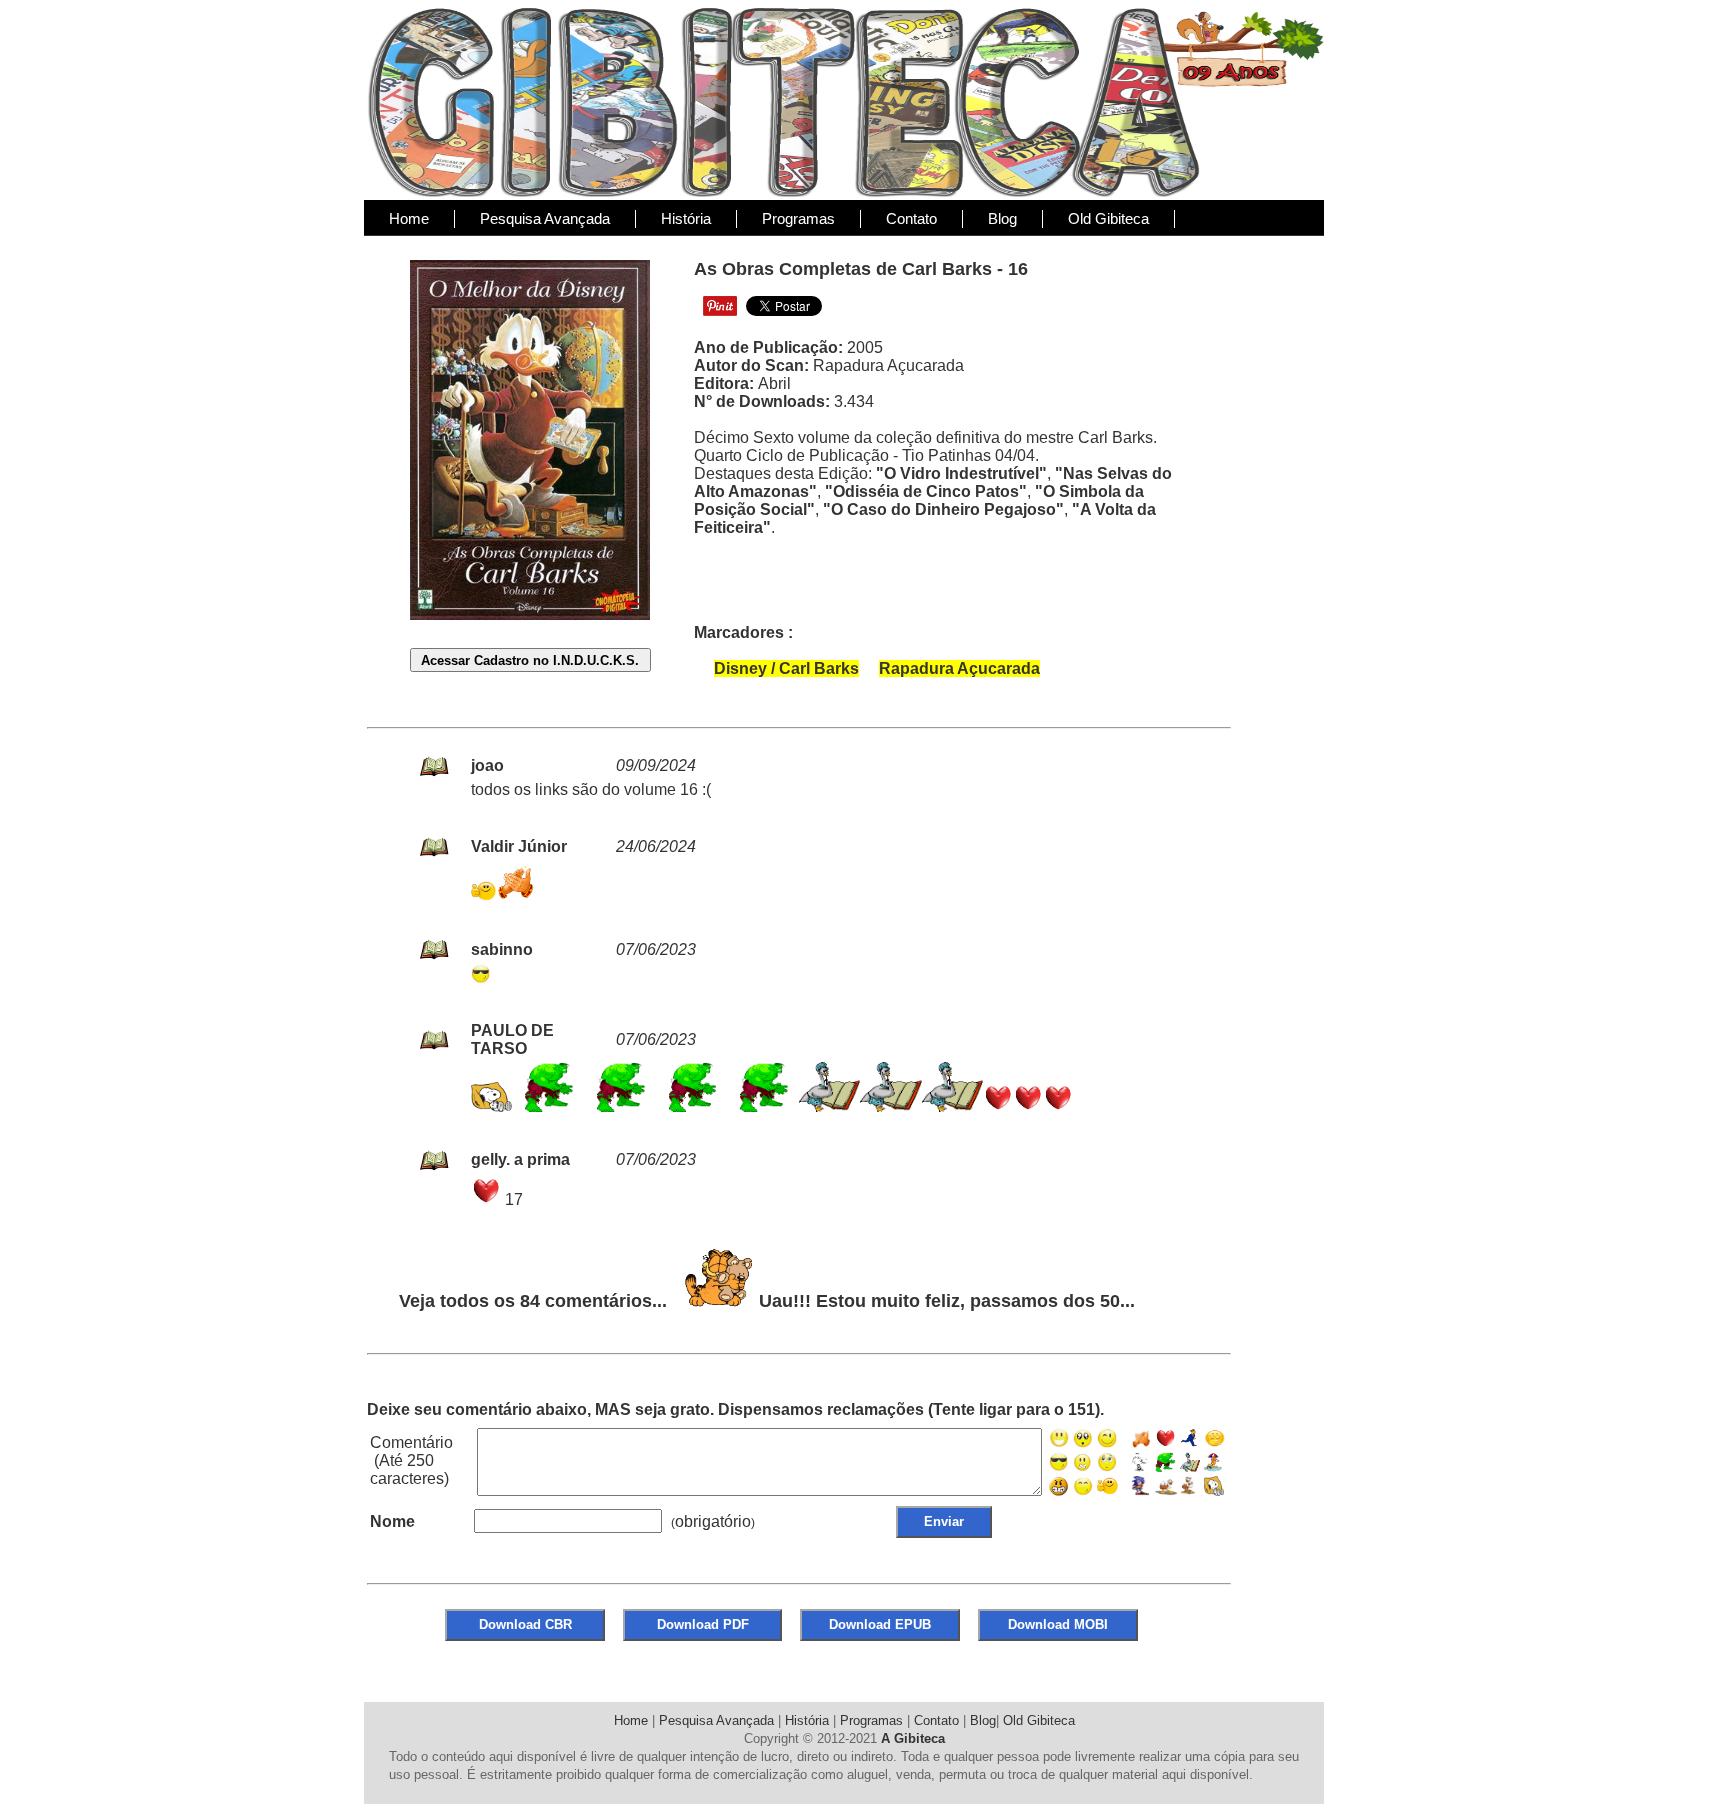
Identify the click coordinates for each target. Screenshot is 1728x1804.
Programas (798, 218)
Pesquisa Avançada (545, 218)
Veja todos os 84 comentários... (533, 1301)
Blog (1002, 218)
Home (409, 218)
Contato (911, 218)
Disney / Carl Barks (786, 668)
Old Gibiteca (1108, 218)
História (686, 218)
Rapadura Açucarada (959, 668)
